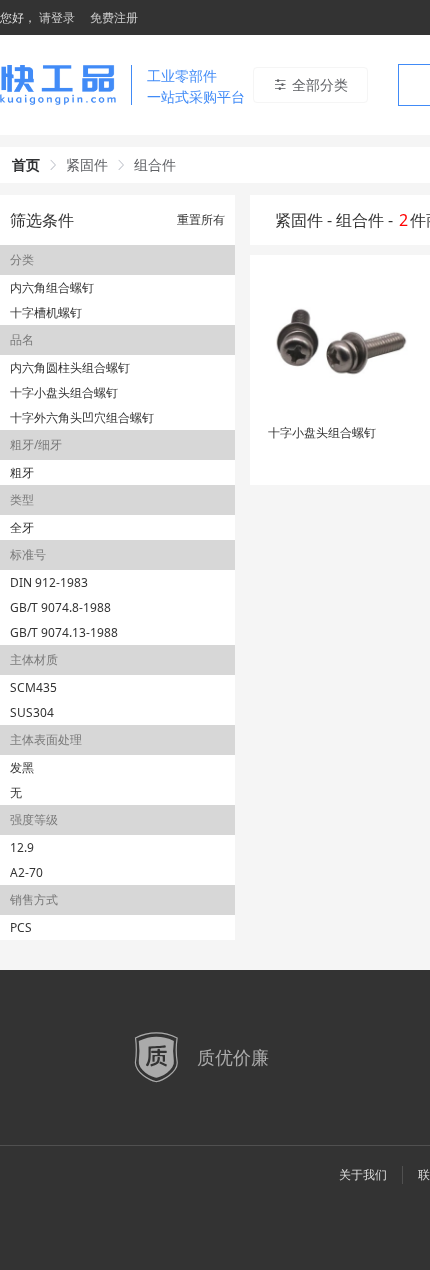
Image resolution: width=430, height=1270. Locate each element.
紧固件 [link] (87, 164)
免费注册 (114, 17)
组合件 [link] (155, 164)
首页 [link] (26, 164)
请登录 (57, 17)
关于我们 (363, 1174)
